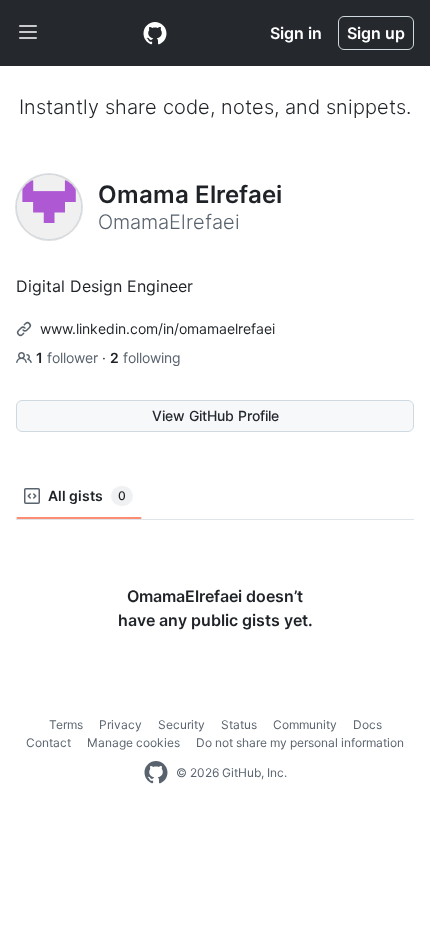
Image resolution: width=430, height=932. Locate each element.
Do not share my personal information (300, 742)
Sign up (376, 33)
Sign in (296, 33)
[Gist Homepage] (155, 33)
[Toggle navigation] (28, 33)
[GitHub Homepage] (156, 773)
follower (69, 357)
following (145, 357)
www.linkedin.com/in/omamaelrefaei (157, 328)
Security (181, 724)
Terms (66, 724)
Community (305, 724)
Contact (48, 742)
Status (239, 724)
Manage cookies (133, 742)
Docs (367, 724)
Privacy (120, 724)
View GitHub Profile (215, 415)
